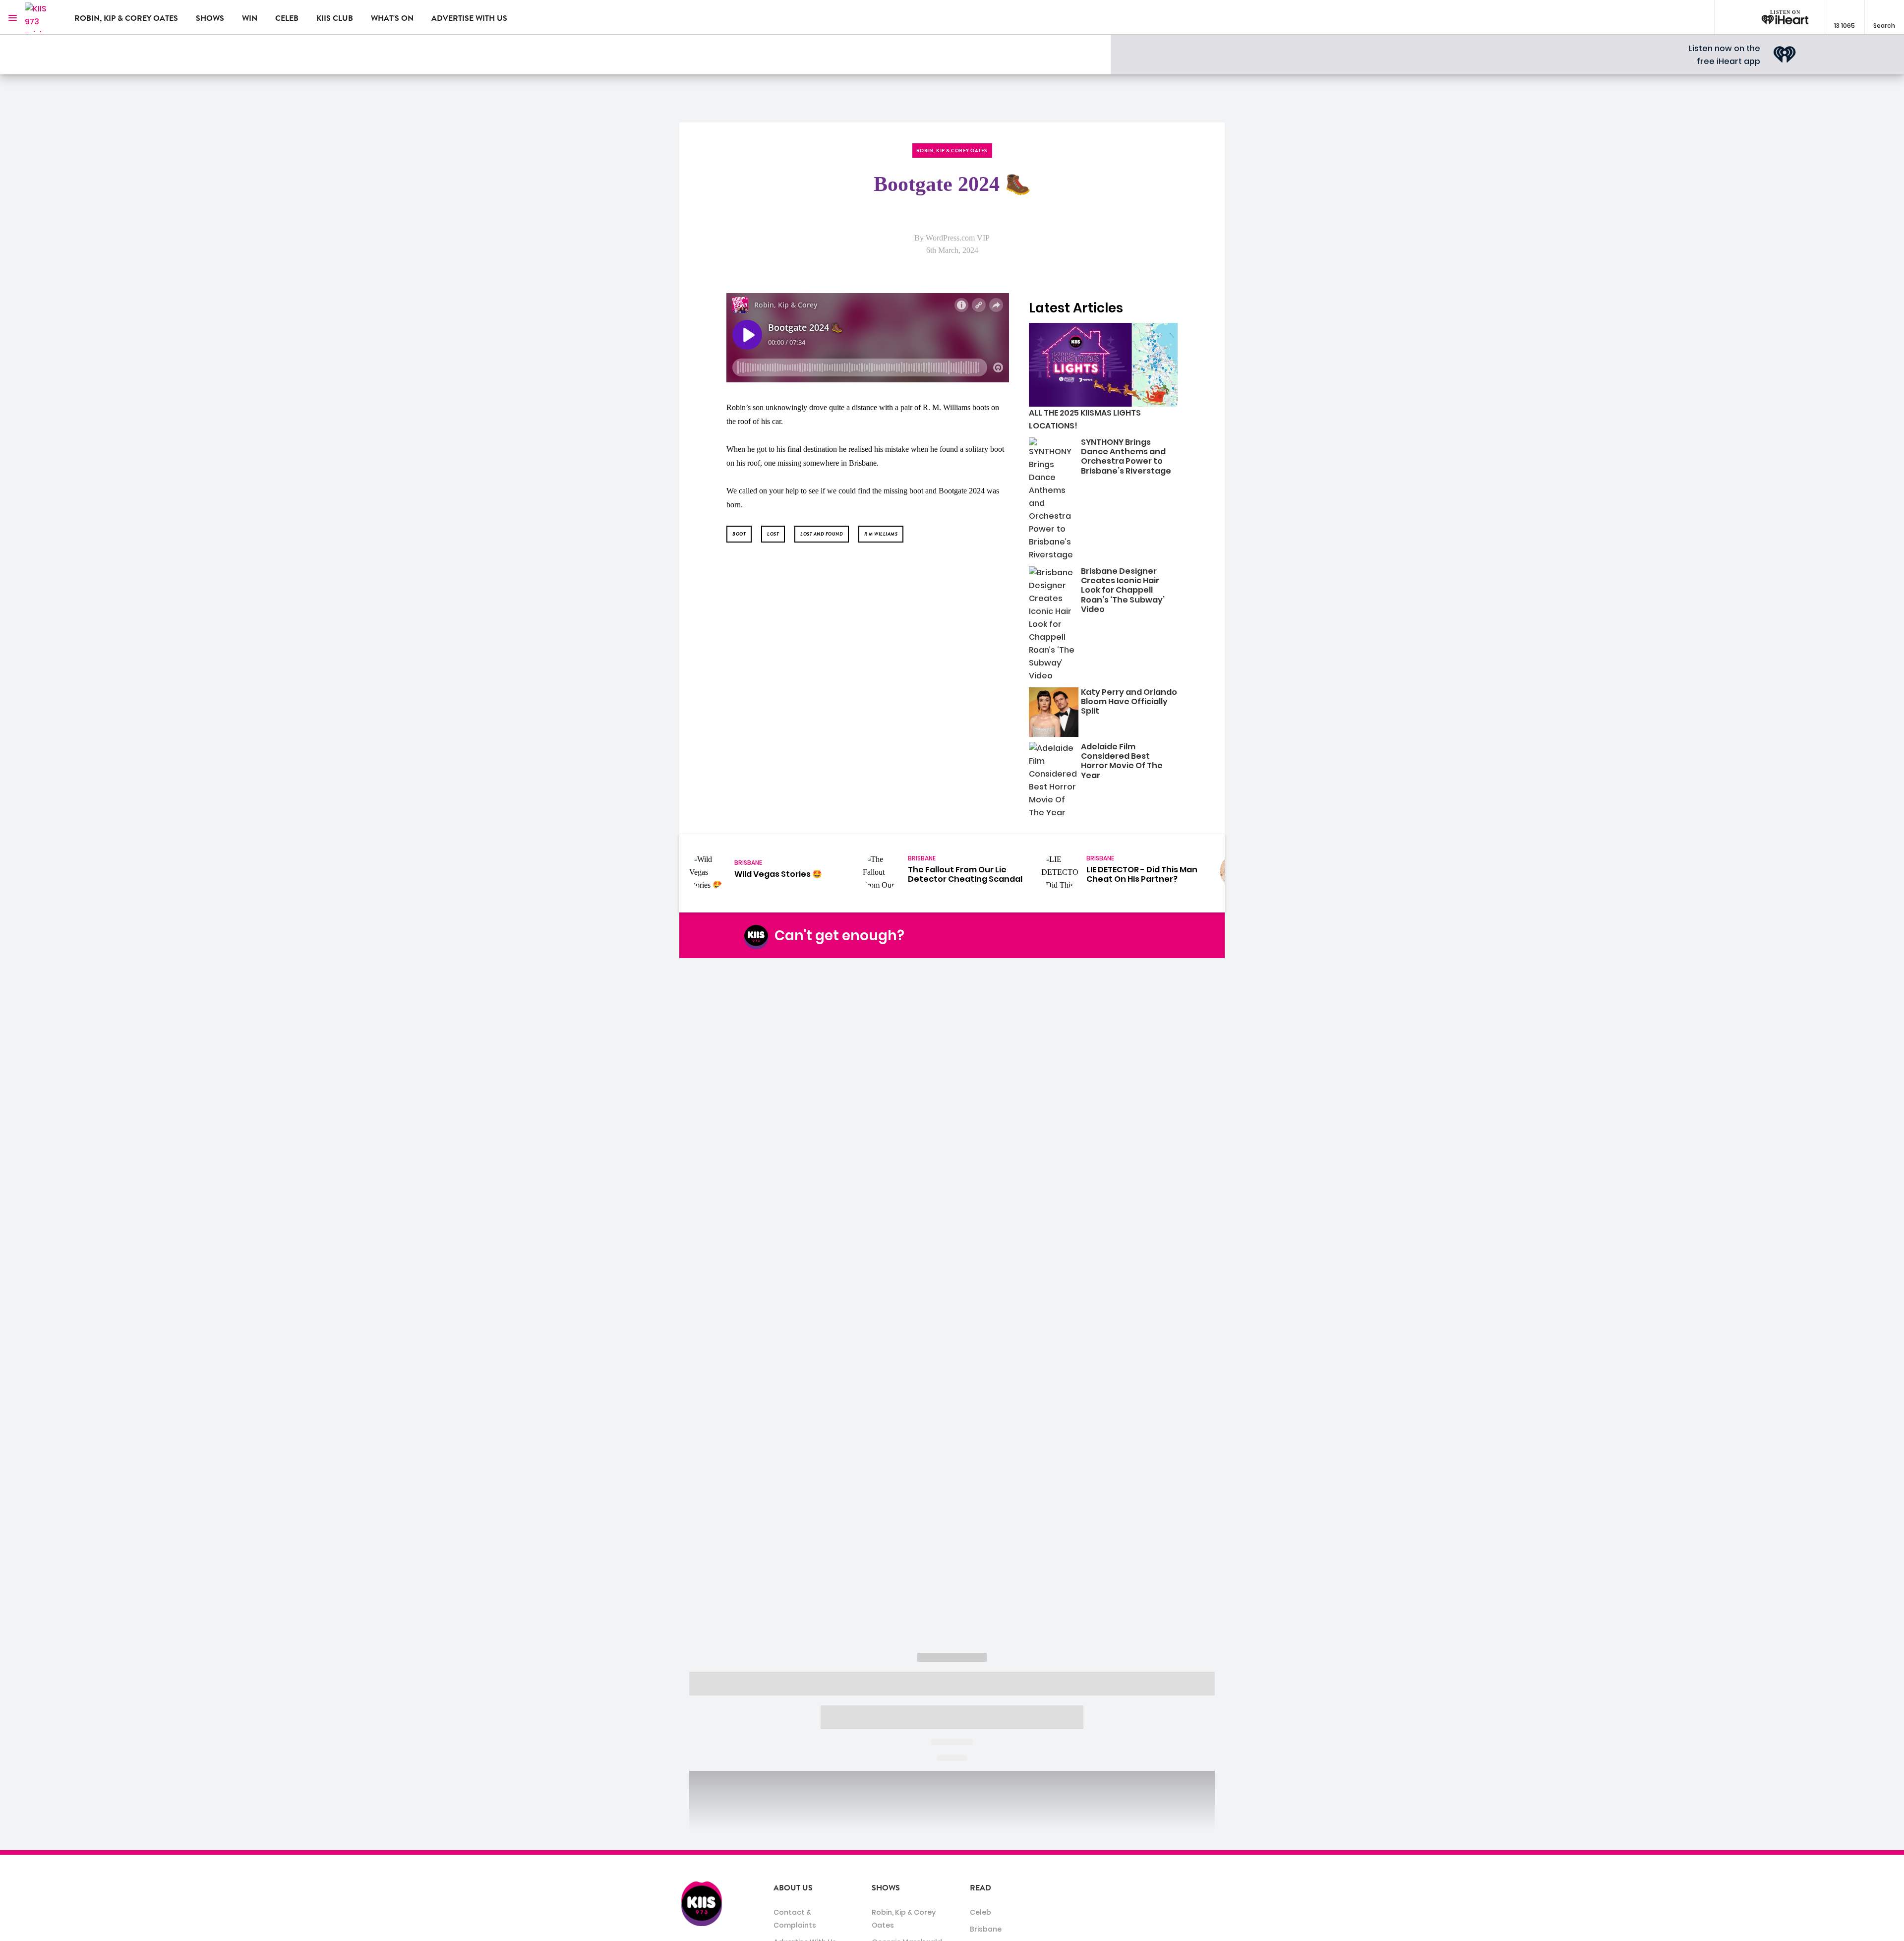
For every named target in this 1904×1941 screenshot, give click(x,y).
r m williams (881, 534)
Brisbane (986, 1929)
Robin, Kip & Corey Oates (126, 18)
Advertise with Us (469, 18)
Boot (739, 534)
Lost (773, 534)
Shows (210, 18)
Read (981, 1888)
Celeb (287, 18)
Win (250, 18)
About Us (793, 1888)
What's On (392, 18)
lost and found (822, 534)
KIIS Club (335, 18)
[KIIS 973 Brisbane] (42, 17)
